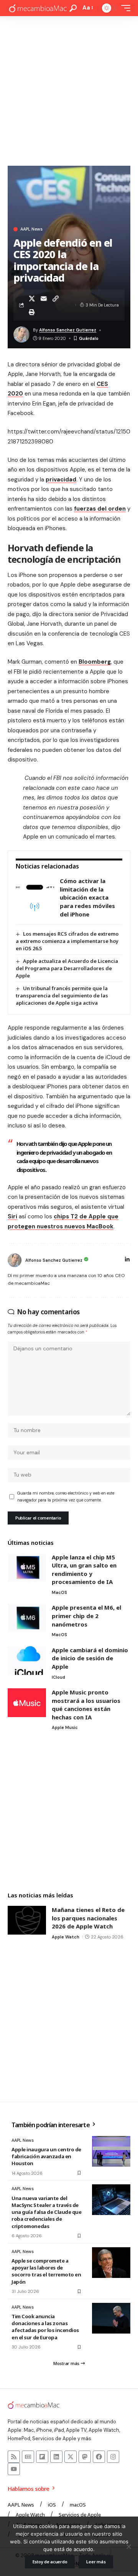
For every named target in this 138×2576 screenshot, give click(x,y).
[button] (73, 8)
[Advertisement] (69, 89)
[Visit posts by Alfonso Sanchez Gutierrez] (15, 1260)
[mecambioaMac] (38, 8)
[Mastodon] (85, 2457)
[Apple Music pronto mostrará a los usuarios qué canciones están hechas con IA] (27, 1703)
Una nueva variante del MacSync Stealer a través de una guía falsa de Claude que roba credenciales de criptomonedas (47, 2212)
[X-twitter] (71, 2457)
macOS (59, 1592)
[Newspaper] (28, 2457)
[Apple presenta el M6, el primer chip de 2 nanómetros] (27, 1618)
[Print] (32, 312)
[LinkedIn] (127, 1260)
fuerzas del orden (100, 509)
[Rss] (14, 2457)
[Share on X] (32, 298)
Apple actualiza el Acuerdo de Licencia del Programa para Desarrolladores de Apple (67, 968)
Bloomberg (95, 662)
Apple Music (65, 1727)
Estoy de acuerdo (50, 2562)
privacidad (61, 480)
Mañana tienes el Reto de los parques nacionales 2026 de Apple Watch (88, 1918)
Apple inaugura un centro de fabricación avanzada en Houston (46, 2156)
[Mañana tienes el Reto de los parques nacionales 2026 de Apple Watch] (27, 1920)
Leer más (96, 2562)
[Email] (44, 298)
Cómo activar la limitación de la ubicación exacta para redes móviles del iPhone (87, 897)
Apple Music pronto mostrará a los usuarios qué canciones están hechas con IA (86, 1705)
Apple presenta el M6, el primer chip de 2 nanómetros (86, 1616)
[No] (128, 2546)
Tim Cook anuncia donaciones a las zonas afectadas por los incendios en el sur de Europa (45, 2327)
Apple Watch (66, 1937)
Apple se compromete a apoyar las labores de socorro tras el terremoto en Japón (46, 2271)
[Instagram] (113, 2457)
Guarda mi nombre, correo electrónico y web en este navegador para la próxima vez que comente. (66, 1497)
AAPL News (31, 229)
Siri (12, 1216)
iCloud (58, 1677)
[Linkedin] (56, 2457)
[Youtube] (14, 2469)
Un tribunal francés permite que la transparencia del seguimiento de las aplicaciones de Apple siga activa (62, 995)
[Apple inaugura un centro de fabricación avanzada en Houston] (111, 2151)
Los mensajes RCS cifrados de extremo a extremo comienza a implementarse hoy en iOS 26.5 (67, 941)
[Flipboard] (42, 2457)
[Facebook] (99, 2457)
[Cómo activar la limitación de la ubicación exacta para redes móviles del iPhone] (35, 898)
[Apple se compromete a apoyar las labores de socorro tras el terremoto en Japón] (111, 2263)
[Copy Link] (56, 298)
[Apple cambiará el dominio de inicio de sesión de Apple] (27, 1660)
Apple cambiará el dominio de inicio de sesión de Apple (90, 1658)
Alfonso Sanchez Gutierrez (68, 330)
